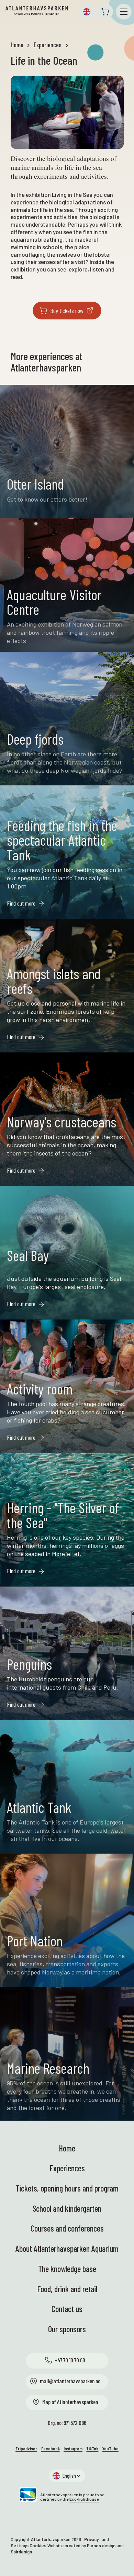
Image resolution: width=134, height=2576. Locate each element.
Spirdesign (21, 2552)
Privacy (91, 2539)
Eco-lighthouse (84, 2499)
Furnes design (101, 2546)
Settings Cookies (29, 2546)
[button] (87, 12)
